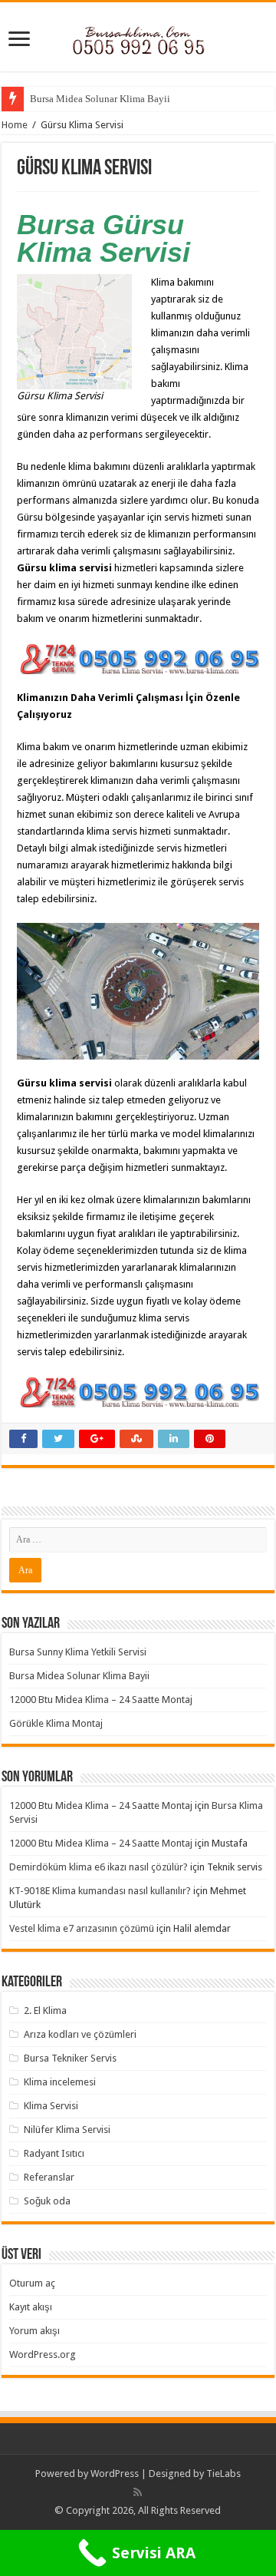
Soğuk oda (47, 2201)
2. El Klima (45, 2011)
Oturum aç (32, 2283)
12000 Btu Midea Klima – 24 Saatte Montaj (101, 1700)
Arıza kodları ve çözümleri (80, 2034)
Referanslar (49, 2177)
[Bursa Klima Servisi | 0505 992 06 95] (138, 36)
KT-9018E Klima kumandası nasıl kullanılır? (100, 1891)
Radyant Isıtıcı (54, 2153)
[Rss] (138, 2492)
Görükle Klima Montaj (56, 1723)
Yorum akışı (34, 2331)
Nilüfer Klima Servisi (67, 2130)
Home (15, 125)
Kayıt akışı (31, 2307)
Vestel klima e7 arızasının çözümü (82, 1928)
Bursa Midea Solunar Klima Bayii (100, 99)
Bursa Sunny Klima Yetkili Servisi (78, 1652)
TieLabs (223, 2473)
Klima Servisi (51, 2106)
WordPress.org (43, 2354)
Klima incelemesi (60, 2082)
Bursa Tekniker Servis (70, 2058)
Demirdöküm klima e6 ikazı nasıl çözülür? (99, 1867)
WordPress (115, 2473)
